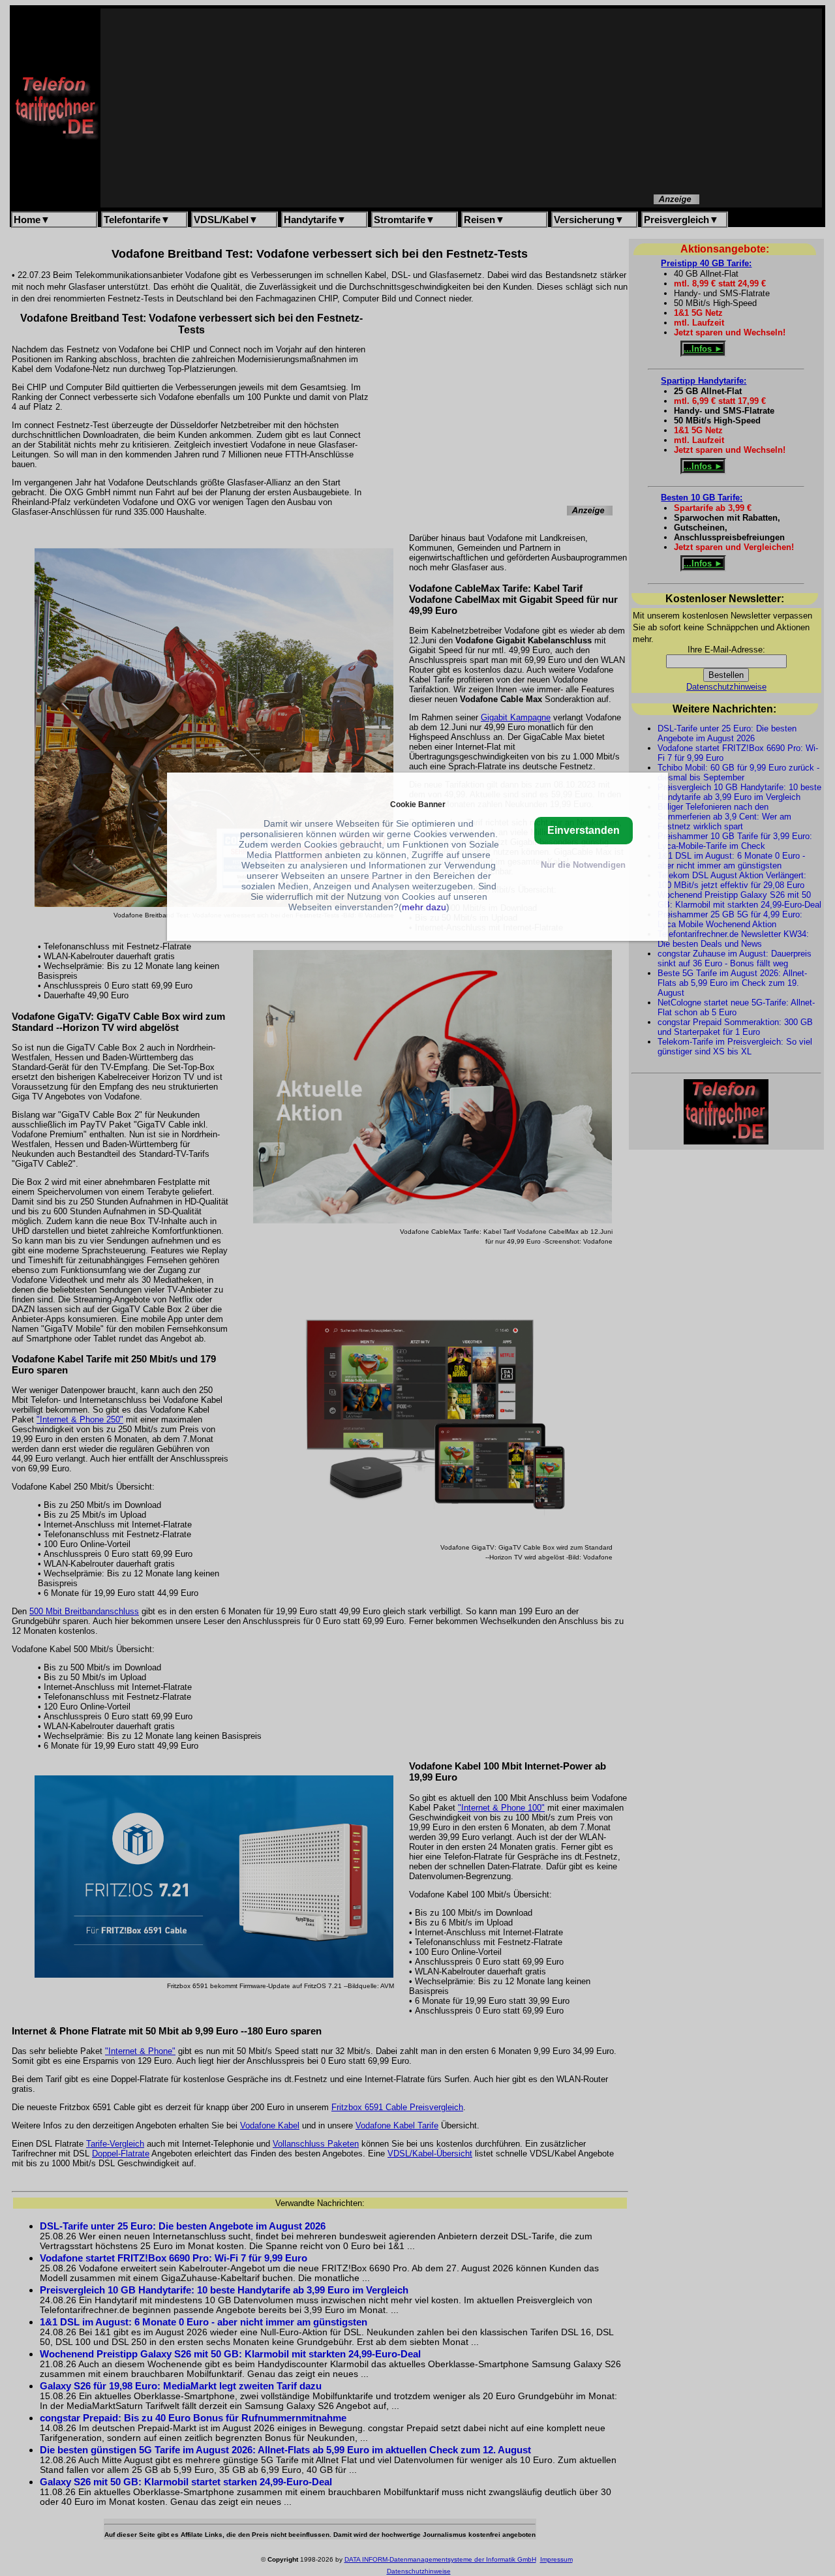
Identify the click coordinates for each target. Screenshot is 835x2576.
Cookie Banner (418, 804)
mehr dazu (424, 907)
